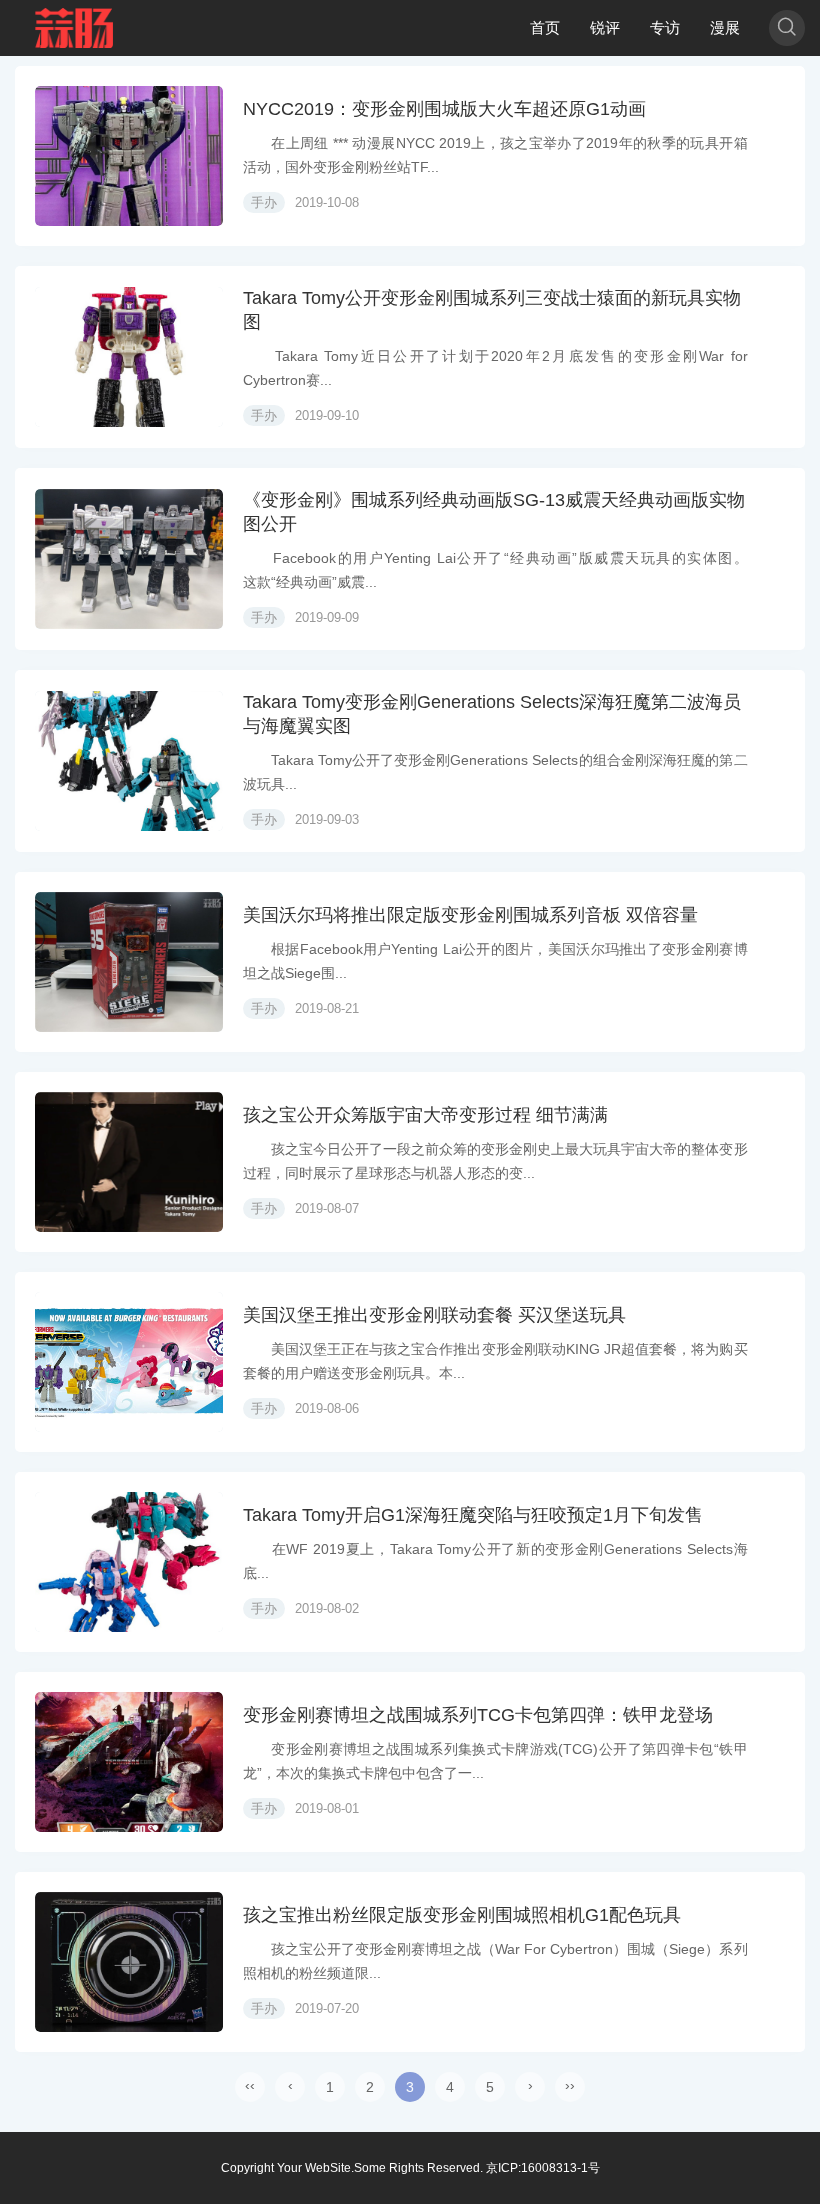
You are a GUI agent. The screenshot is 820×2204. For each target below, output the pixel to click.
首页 (545, 27)
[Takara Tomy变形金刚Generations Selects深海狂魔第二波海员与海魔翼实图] (129, 761)
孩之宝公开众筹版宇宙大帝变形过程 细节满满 (425, 1115)
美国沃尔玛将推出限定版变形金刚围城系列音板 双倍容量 (470, 915)
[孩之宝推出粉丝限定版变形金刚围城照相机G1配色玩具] (129, 1962)
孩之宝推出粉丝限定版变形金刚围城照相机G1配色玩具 (462, 1915)
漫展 (725, 27)
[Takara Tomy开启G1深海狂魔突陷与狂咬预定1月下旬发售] (129, 1562)
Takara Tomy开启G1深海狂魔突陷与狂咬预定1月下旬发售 (473, 1515)
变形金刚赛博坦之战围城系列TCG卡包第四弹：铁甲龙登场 (478, 1715)
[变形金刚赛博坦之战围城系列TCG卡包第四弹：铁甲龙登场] (129, 1762)
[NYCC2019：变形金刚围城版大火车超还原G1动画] (129, 156)
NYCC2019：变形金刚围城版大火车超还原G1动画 (444, 109)
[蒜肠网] (75, 28)
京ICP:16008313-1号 (543, 2168)
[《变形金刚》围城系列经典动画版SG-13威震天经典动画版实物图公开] (129, 559)
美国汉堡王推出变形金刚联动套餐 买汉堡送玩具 (434, 1315)
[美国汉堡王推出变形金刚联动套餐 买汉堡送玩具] (129, 1362)
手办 (264, 202)
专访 (665, 27)
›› (570, 2085)
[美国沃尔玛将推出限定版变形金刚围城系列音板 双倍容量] (129, 962)
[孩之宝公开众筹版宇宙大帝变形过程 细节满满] (129, 1162)
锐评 (605, 27)
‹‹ (250, 2085)
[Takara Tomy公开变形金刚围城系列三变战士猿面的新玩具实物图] (129, 357)
